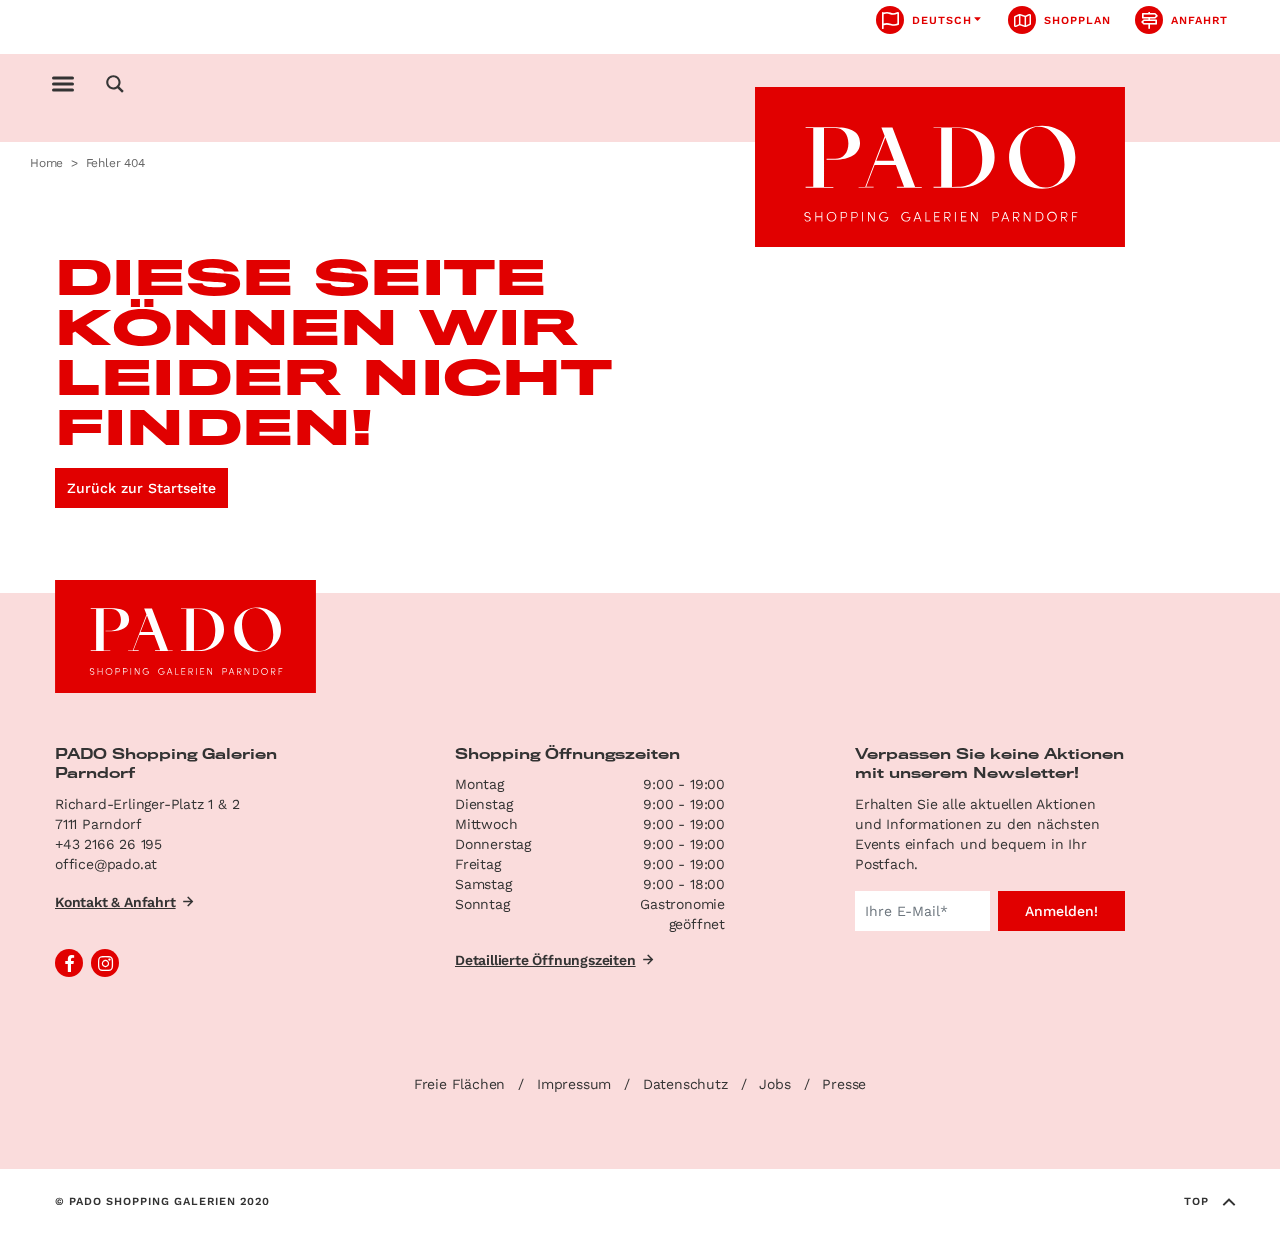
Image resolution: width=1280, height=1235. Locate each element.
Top (1196, 1201)
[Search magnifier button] (115, 84)
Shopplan (1077, 20)
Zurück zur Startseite (141, 488)
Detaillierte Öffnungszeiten (545, 960)
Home (46, 163)
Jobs (774, 1084)
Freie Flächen (459, 1084)
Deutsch (942, 20)
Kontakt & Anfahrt (115, 902)
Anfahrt (1199, 20)
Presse (844, 1084)
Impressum (574, 1084)
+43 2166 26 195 (108, 844)
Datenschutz (685, 1084)
